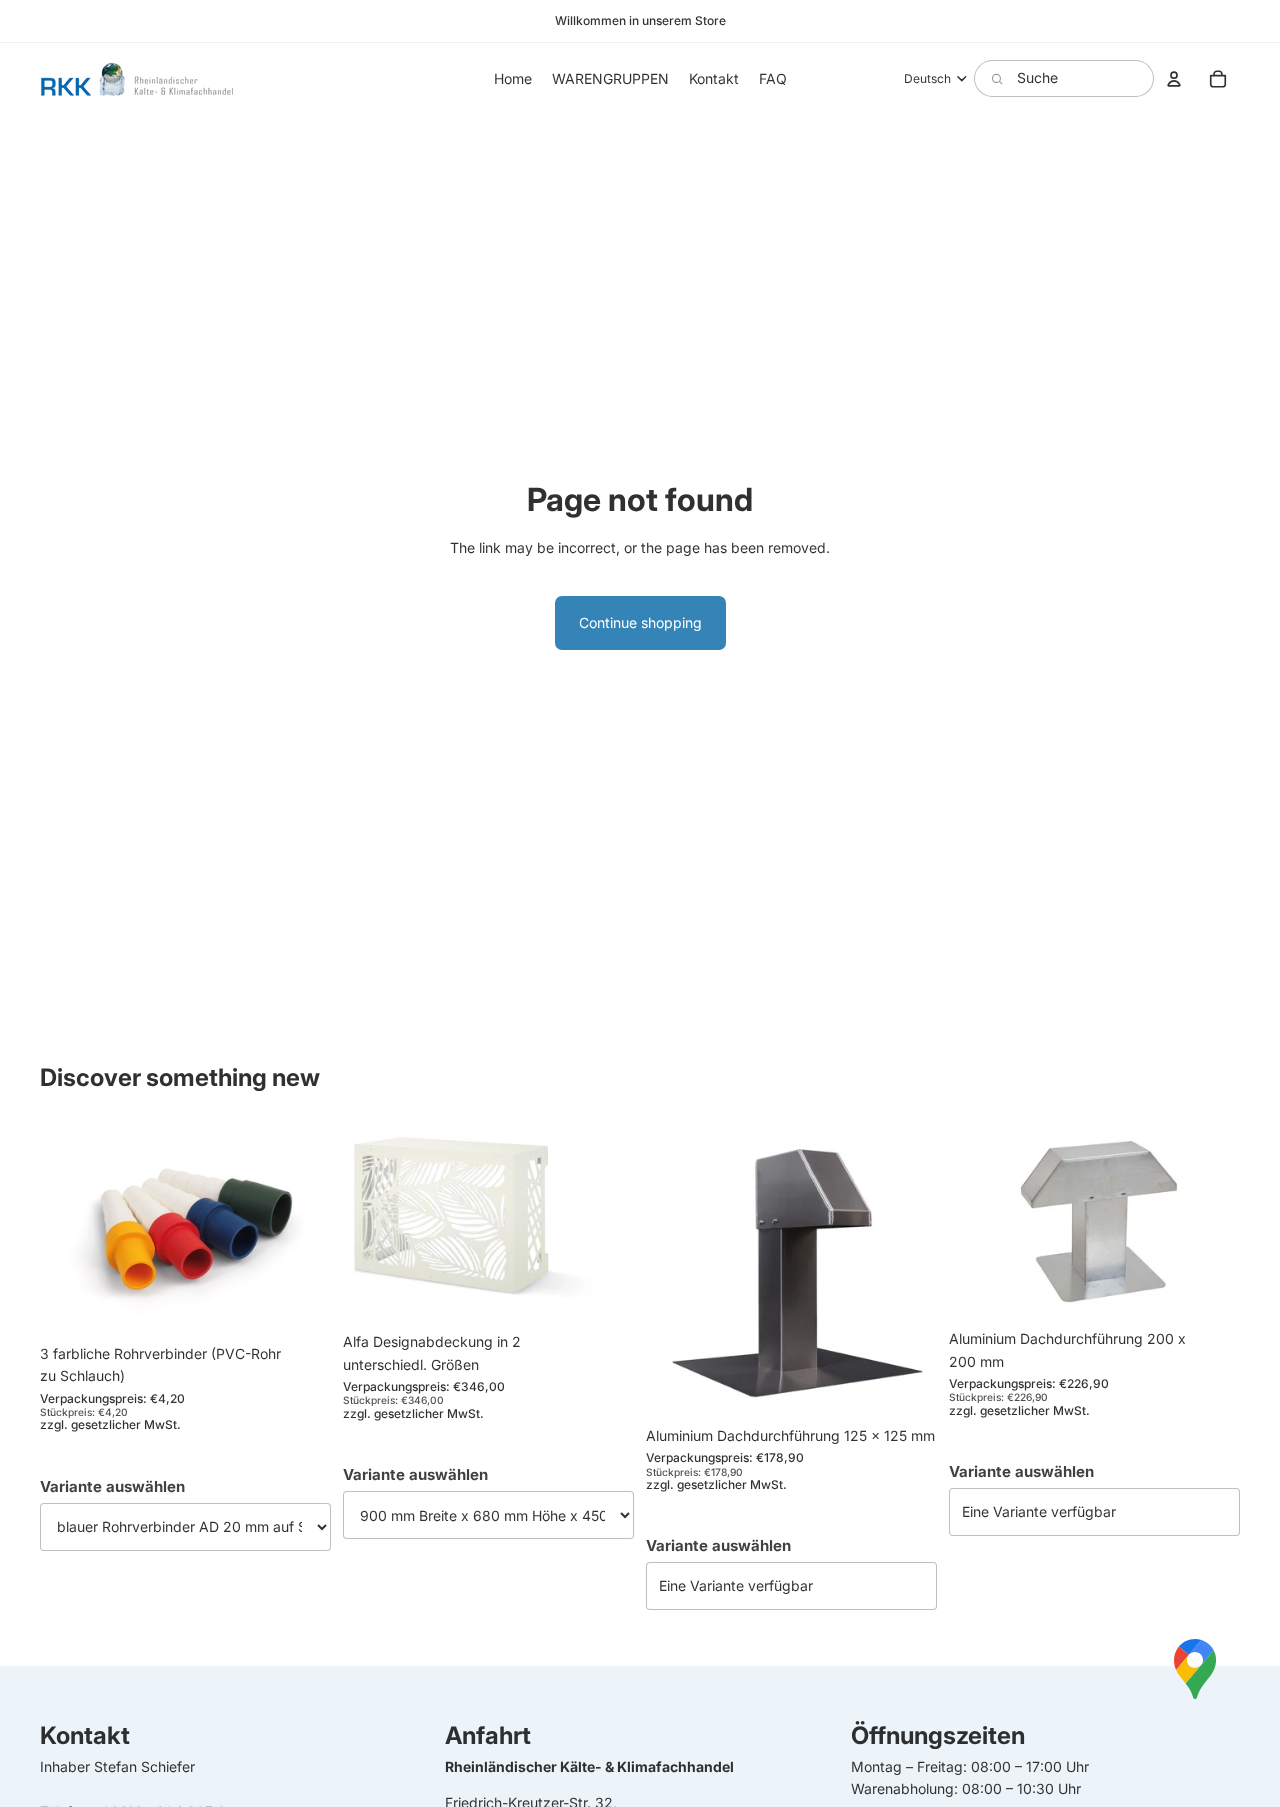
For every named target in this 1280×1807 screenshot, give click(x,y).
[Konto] (1174, 79)
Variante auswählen (112, 1486)
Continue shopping (640, 622)
